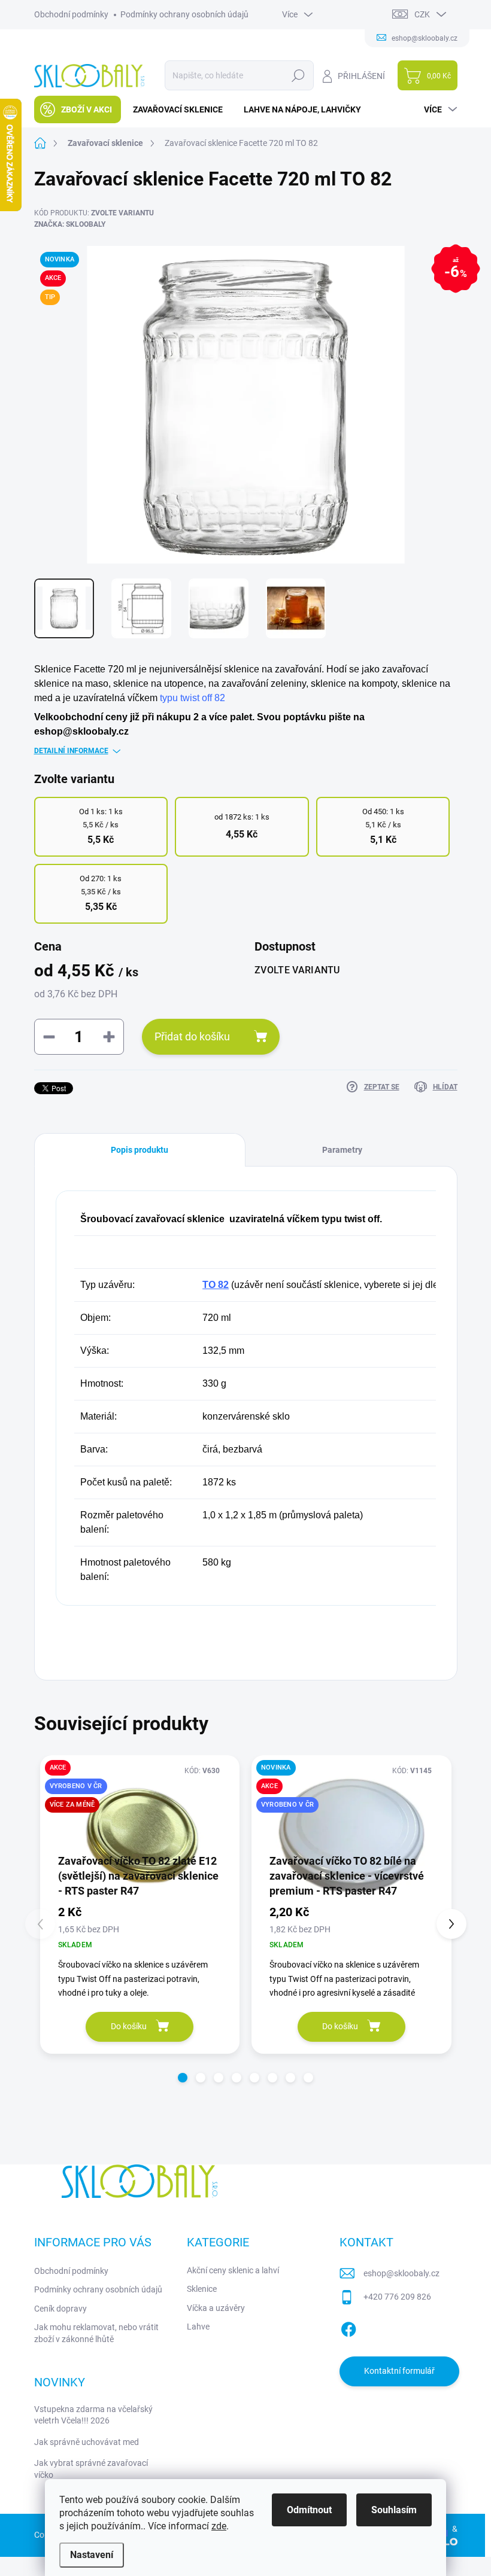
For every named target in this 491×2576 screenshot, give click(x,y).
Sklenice (202, 2289)
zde (219, 2526)
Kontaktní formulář (399, 2371)
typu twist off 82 (193, 698)
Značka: (70, 224)
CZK (422, 14)
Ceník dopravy (60, 2309)
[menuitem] (78, 109)
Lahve (198, 2327)
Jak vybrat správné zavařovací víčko (91, 2469)
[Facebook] (348, 2327)
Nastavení (92, 2555)
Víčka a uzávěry (216, 2308)
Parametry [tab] (342, 1150)
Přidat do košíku (192, 1036)
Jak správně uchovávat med (87, 2442)
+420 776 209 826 (397, 2297)
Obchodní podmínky (71, 14)
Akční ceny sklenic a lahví (233, 2270)
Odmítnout (309, 2510)
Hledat (298, 75)
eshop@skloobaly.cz (401, 2273)
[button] (183, 2078)
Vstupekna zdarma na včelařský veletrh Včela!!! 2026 (93, 2415)
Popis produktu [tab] (140, 1150)
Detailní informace (71, 751)
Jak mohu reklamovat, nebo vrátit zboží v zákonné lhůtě (96, 2333)
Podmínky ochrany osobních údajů (184, 14)
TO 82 (216, 1285)
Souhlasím (394, 2510)
